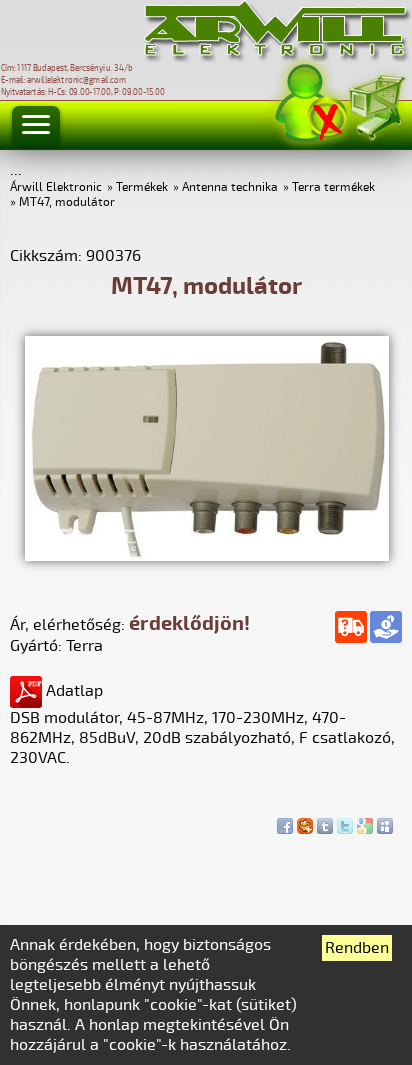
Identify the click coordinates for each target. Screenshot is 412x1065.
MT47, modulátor (67, 202)
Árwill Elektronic (56, 187)
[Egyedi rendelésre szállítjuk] (351, 627)
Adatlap (72, 691)
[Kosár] (376, 104)
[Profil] (311, 103)
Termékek (142, 187)
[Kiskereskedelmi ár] (386, 627)
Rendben (357, 948)
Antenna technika (230, 187)
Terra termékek (333, 187)
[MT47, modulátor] (207, 556)
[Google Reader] (365, 821)
